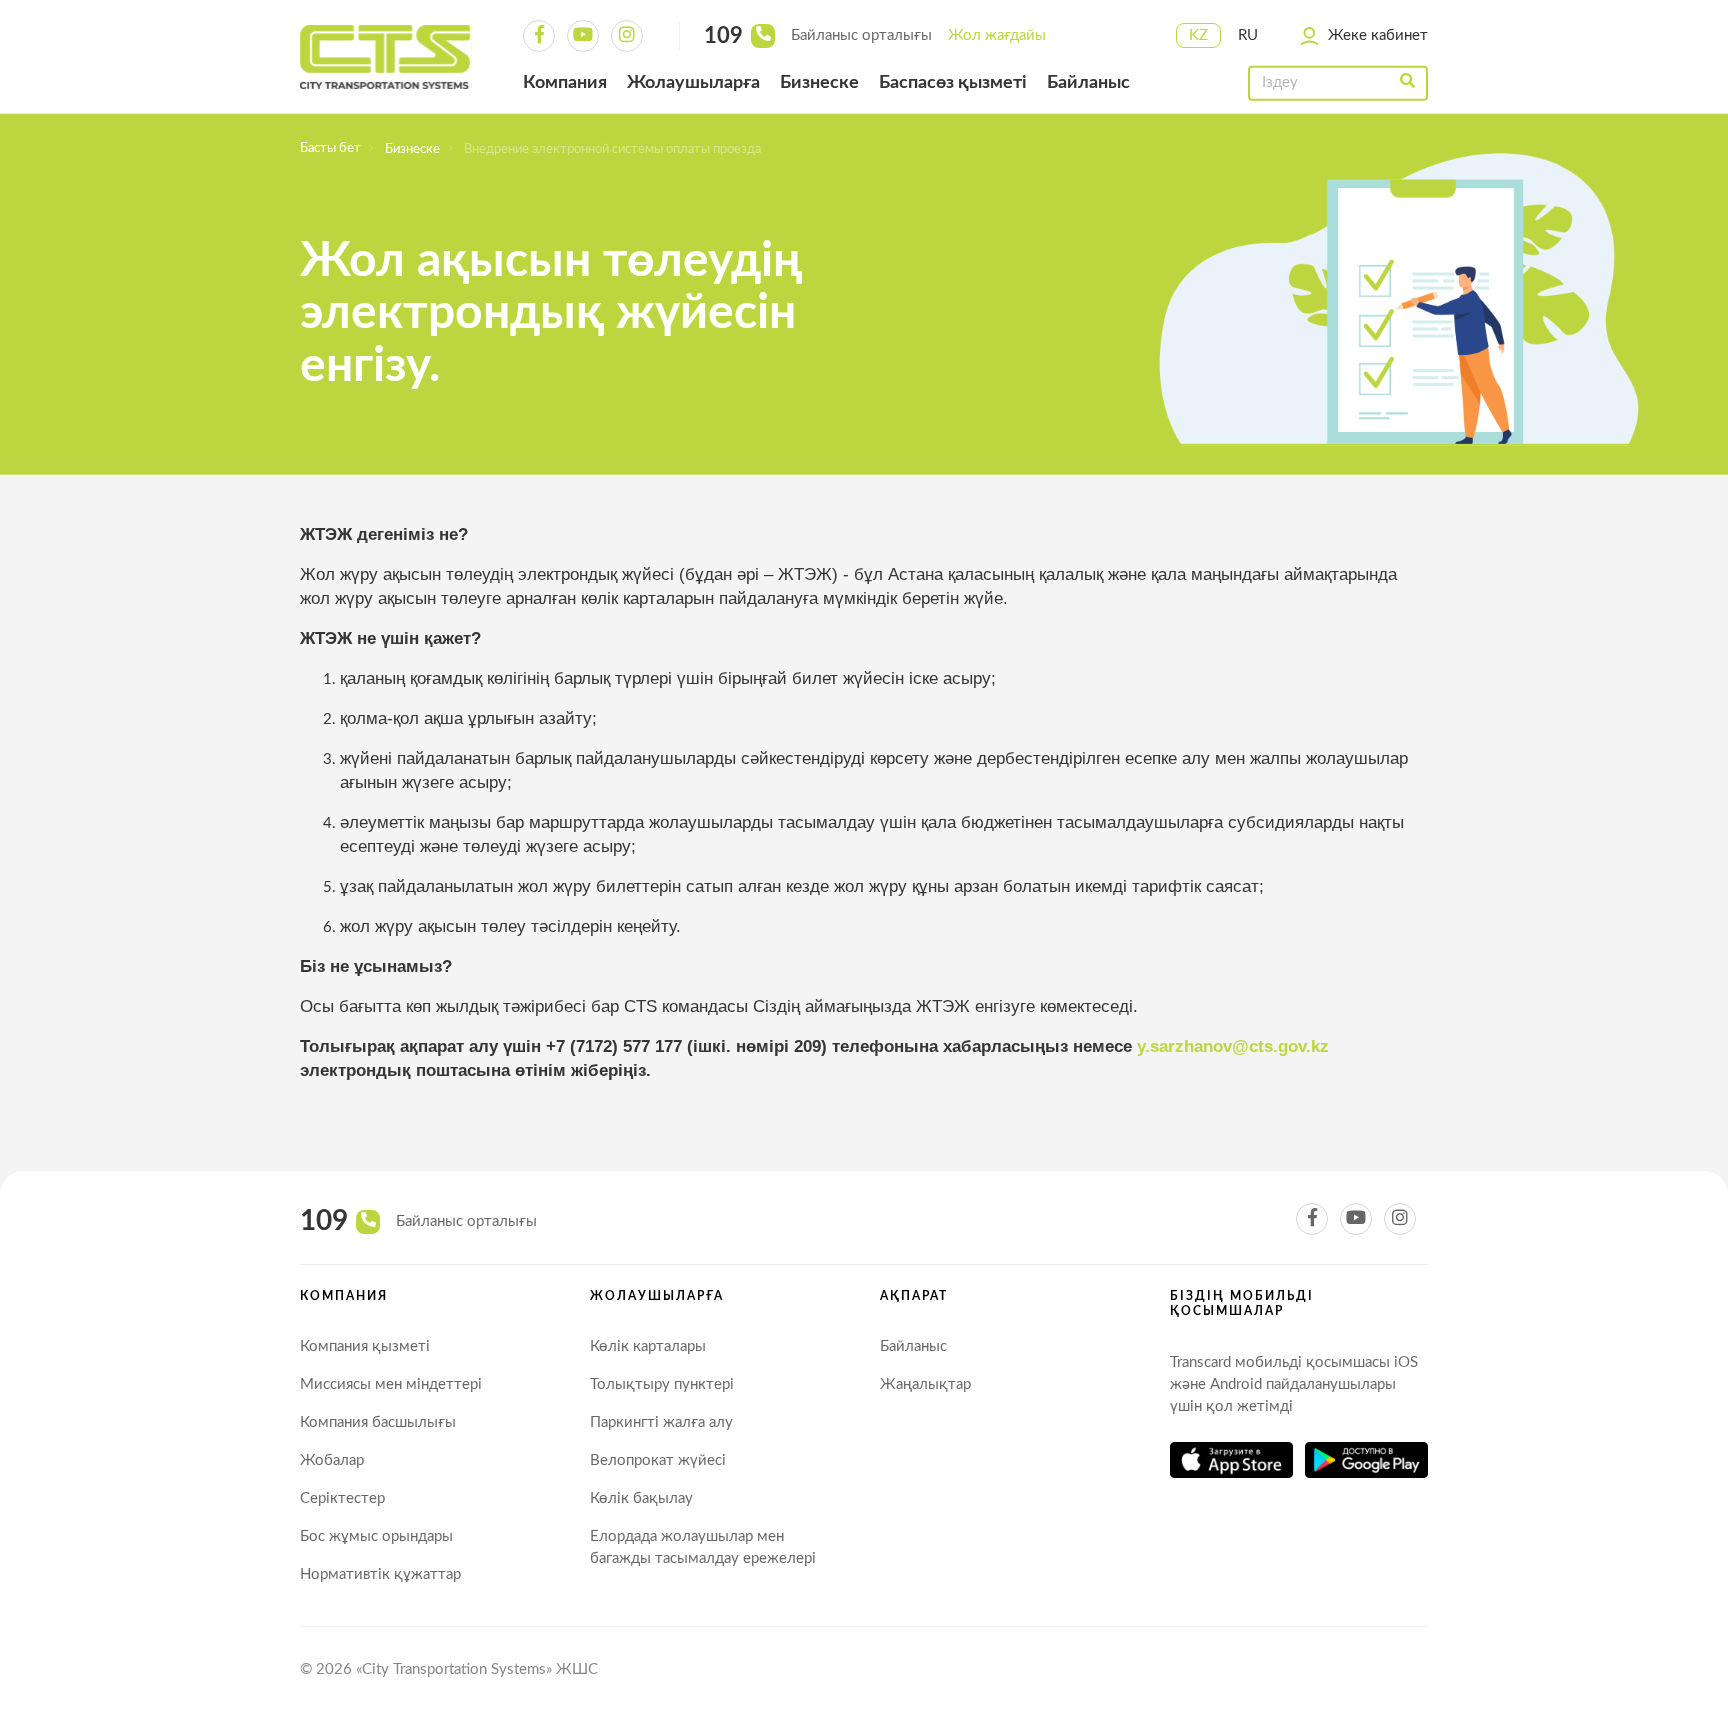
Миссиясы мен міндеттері (391, 1384)
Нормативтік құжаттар (380, 1574)
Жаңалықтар (925, 1384)
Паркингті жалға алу (661, 1422)
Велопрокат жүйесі (658, 1460)
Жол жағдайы (997, 35)
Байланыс (913, 1346)
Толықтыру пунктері (662, 1384)
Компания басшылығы (378, 1422)
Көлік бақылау (641, 1498)
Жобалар (332, 1460)
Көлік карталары (648, 1346)
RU (1248, 35)
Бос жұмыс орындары (376, 1536)
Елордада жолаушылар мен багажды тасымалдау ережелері (703, 1547)
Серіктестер (342, 1498)
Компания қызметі (365, 1346)
